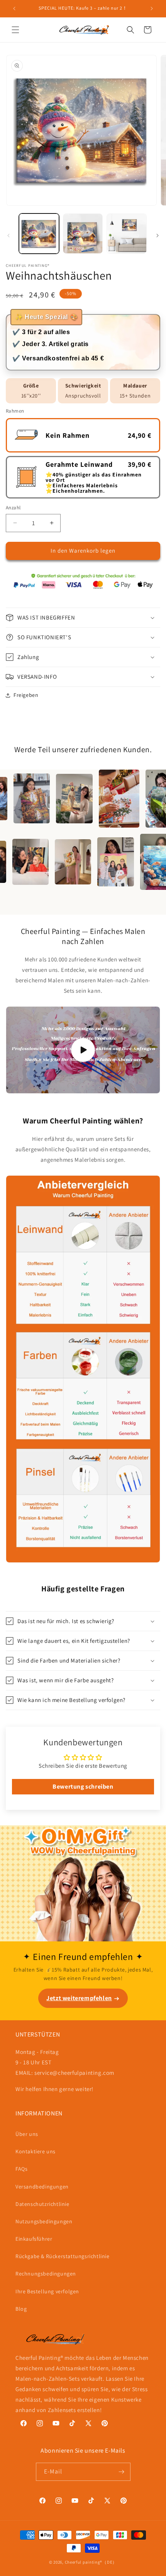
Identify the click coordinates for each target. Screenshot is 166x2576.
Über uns (27, 2134)
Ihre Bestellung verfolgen (47, 2291)
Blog (21, 2309)
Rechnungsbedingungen (46, 2274)
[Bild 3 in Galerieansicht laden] (127, 234)
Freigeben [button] (26, 695)
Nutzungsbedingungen (44, 2221)
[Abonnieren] (122, 2472)
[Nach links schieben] (8, 236)
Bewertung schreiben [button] (83, 1786)
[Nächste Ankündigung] (152, 9)
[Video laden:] (83, 1050)
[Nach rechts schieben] (158, 236)
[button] (15, 30)
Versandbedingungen (42, 2187)
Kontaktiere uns (36, 2151)
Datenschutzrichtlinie (42, 2204)
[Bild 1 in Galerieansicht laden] (39, 234)
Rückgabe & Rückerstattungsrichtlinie (63, 2256)
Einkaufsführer (34, 2239)
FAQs (21, 2169)
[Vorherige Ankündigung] (14, 9)
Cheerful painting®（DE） (91, 2562)
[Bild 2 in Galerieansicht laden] (83, 234)
